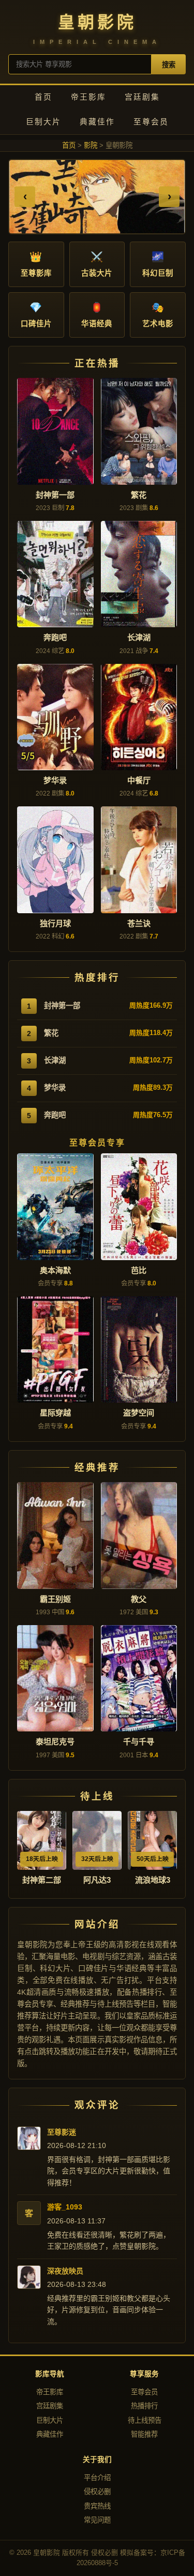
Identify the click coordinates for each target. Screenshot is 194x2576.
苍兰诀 (139, 923)
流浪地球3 (153, 1880)
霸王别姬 (55, 1599)
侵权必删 (97, 2492)
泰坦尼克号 (55, 1742)
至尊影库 (36, 264)
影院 (91, 145)
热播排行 (144, 2406)
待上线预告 (145, 2420)
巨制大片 (43, 122)
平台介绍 (97, 2478)
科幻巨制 (158, 264)
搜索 (169, 65)
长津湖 (139, 637)
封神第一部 (55, 495)
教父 (139, 1599)
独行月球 (55, 923)
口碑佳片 (36, 315)
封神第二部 (42, 1880)
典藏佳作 (97, 122)
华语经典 (97, 315)
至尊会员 (151, 122)
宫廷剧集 (142, 97)
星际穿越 (55, 1413)
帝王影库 (88, 97)
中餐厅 (139, 780)
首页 (43, 97)
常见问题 (97, 2520)
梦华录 (55, 780)
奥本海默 (55, 1270)
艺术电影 (158, 315)
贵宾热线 (97, 2506)
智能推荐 (144, 2434)
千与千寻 (139, 1742)
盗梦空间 (139, 1413)
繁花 (139, 495)
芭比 (139, 1270)
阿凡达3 (97, 1880)
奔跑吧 (55, 637)
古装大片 (97, 264)
